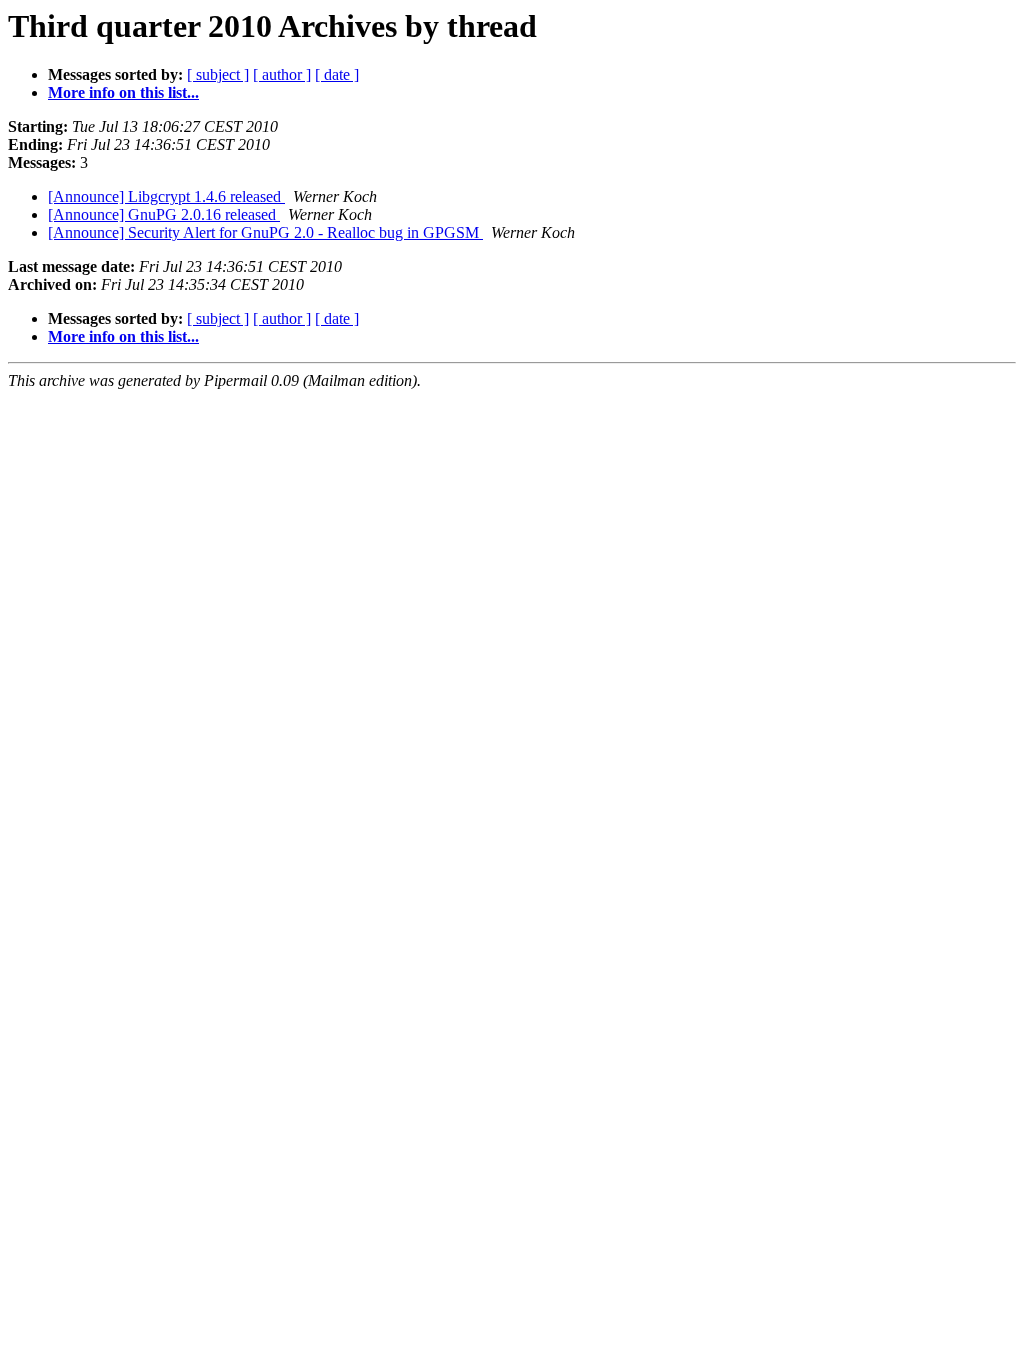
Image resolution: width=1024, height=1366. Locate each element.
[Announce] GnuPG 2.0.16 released (164, 214)
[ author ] (282, 74)
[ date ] (337, 74)
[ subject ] (218, 74)
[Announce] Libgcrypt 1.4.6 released (166, 196)
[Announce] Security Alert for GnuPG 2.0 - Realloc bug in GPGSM (265, 232)
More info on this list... (123, 92)
